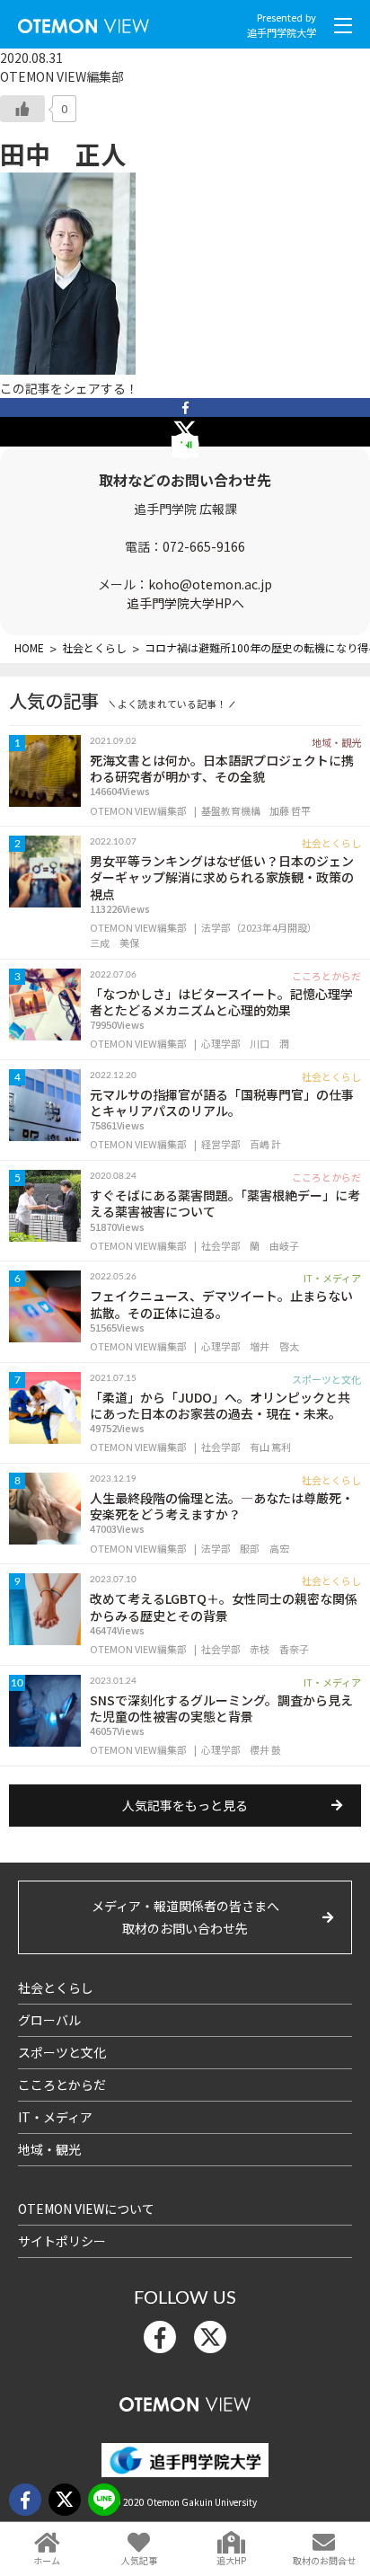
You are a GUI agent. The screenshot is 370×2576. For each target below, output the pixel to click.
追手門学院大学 (282, 32)
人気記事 (139, 2560)
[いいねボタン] (22, 109)
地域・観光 (49, 2149)
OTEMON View (185, 2400)
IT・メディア (55, 2117)
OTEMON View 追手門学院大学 (84, 22)
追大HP (231, 2560)
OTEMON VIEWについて (86, 2209)
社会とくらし (56, 1987)
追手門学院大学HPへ (185, 603)
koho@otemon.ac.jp (210, 584)
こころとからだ (62, 2085)
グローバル (49, 2020)
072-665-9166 (204, 546)
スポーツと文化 (62, 2052)
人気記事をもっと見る (185, 1805)
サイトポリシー (62, 2241)
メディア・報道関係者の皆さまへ (185, 1917)
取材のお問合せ (324, 2560)
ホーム (47, 2560)
